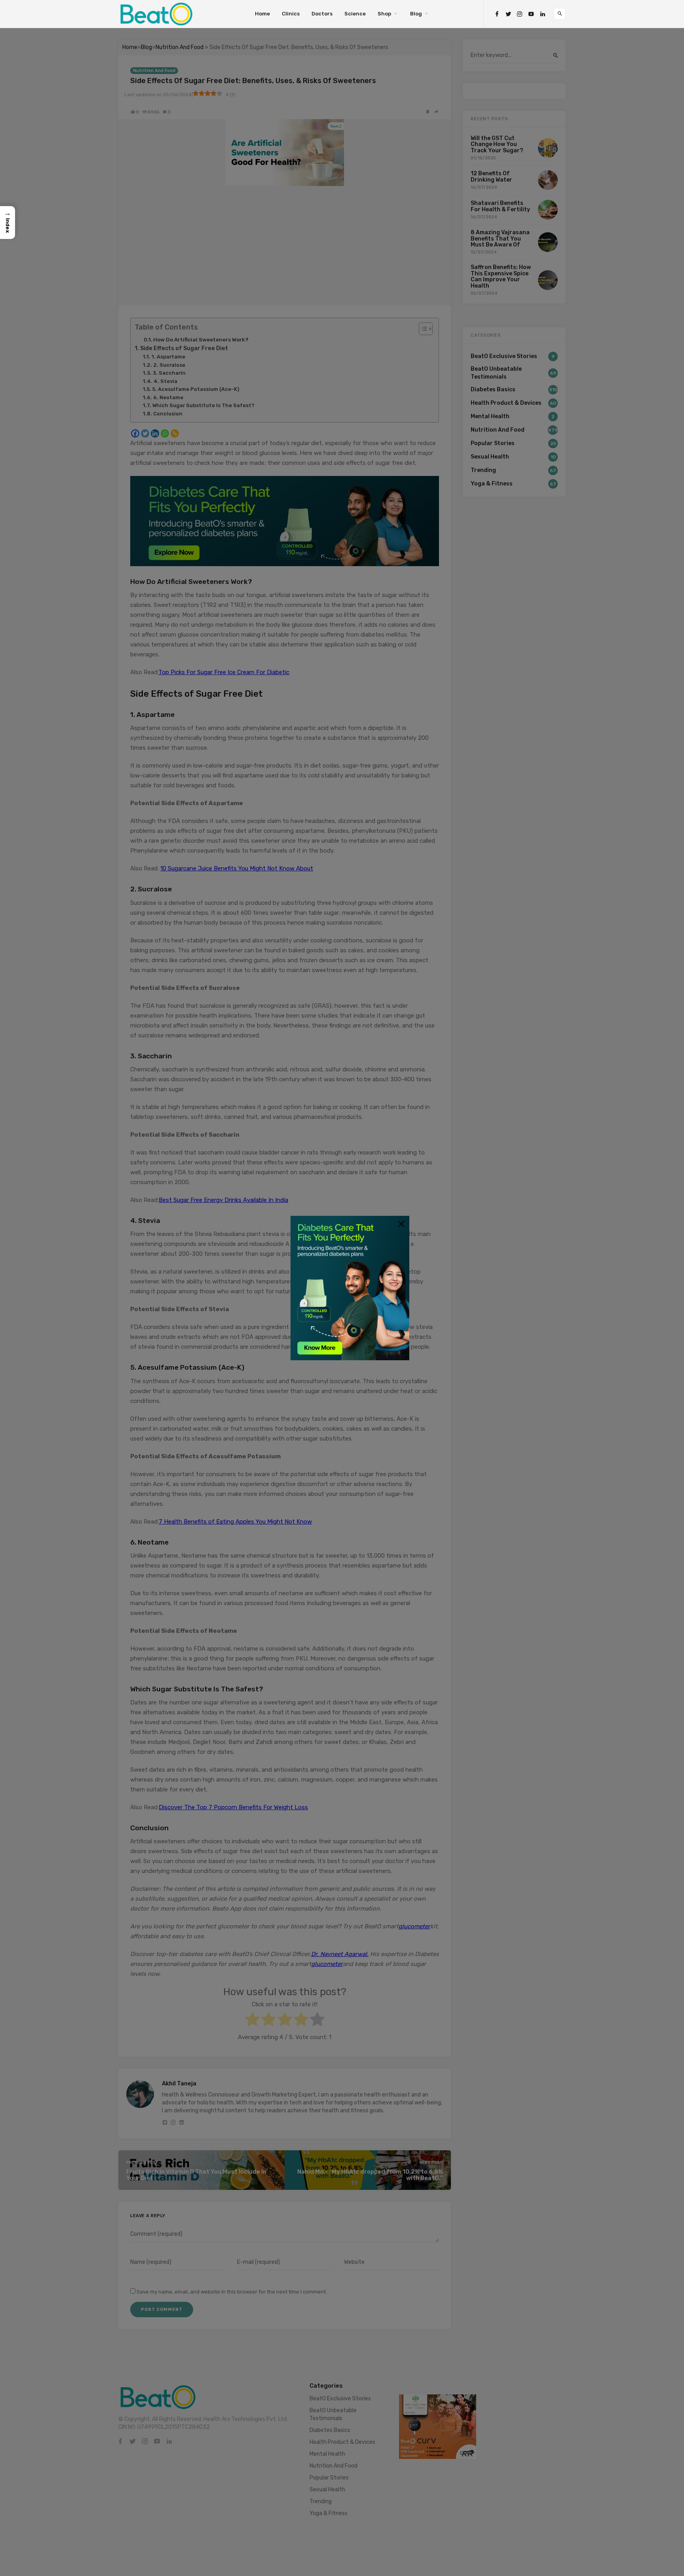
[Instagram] (520, 14)
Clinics (291, 14)
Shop (384, 14)
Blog (416, 14)
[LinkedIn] (543, 14)
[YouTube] (531, 14)
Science (355, 14)
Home (262, 14)
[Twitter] (508, 14)
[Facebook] (497, 14)
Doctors (322, 14)
